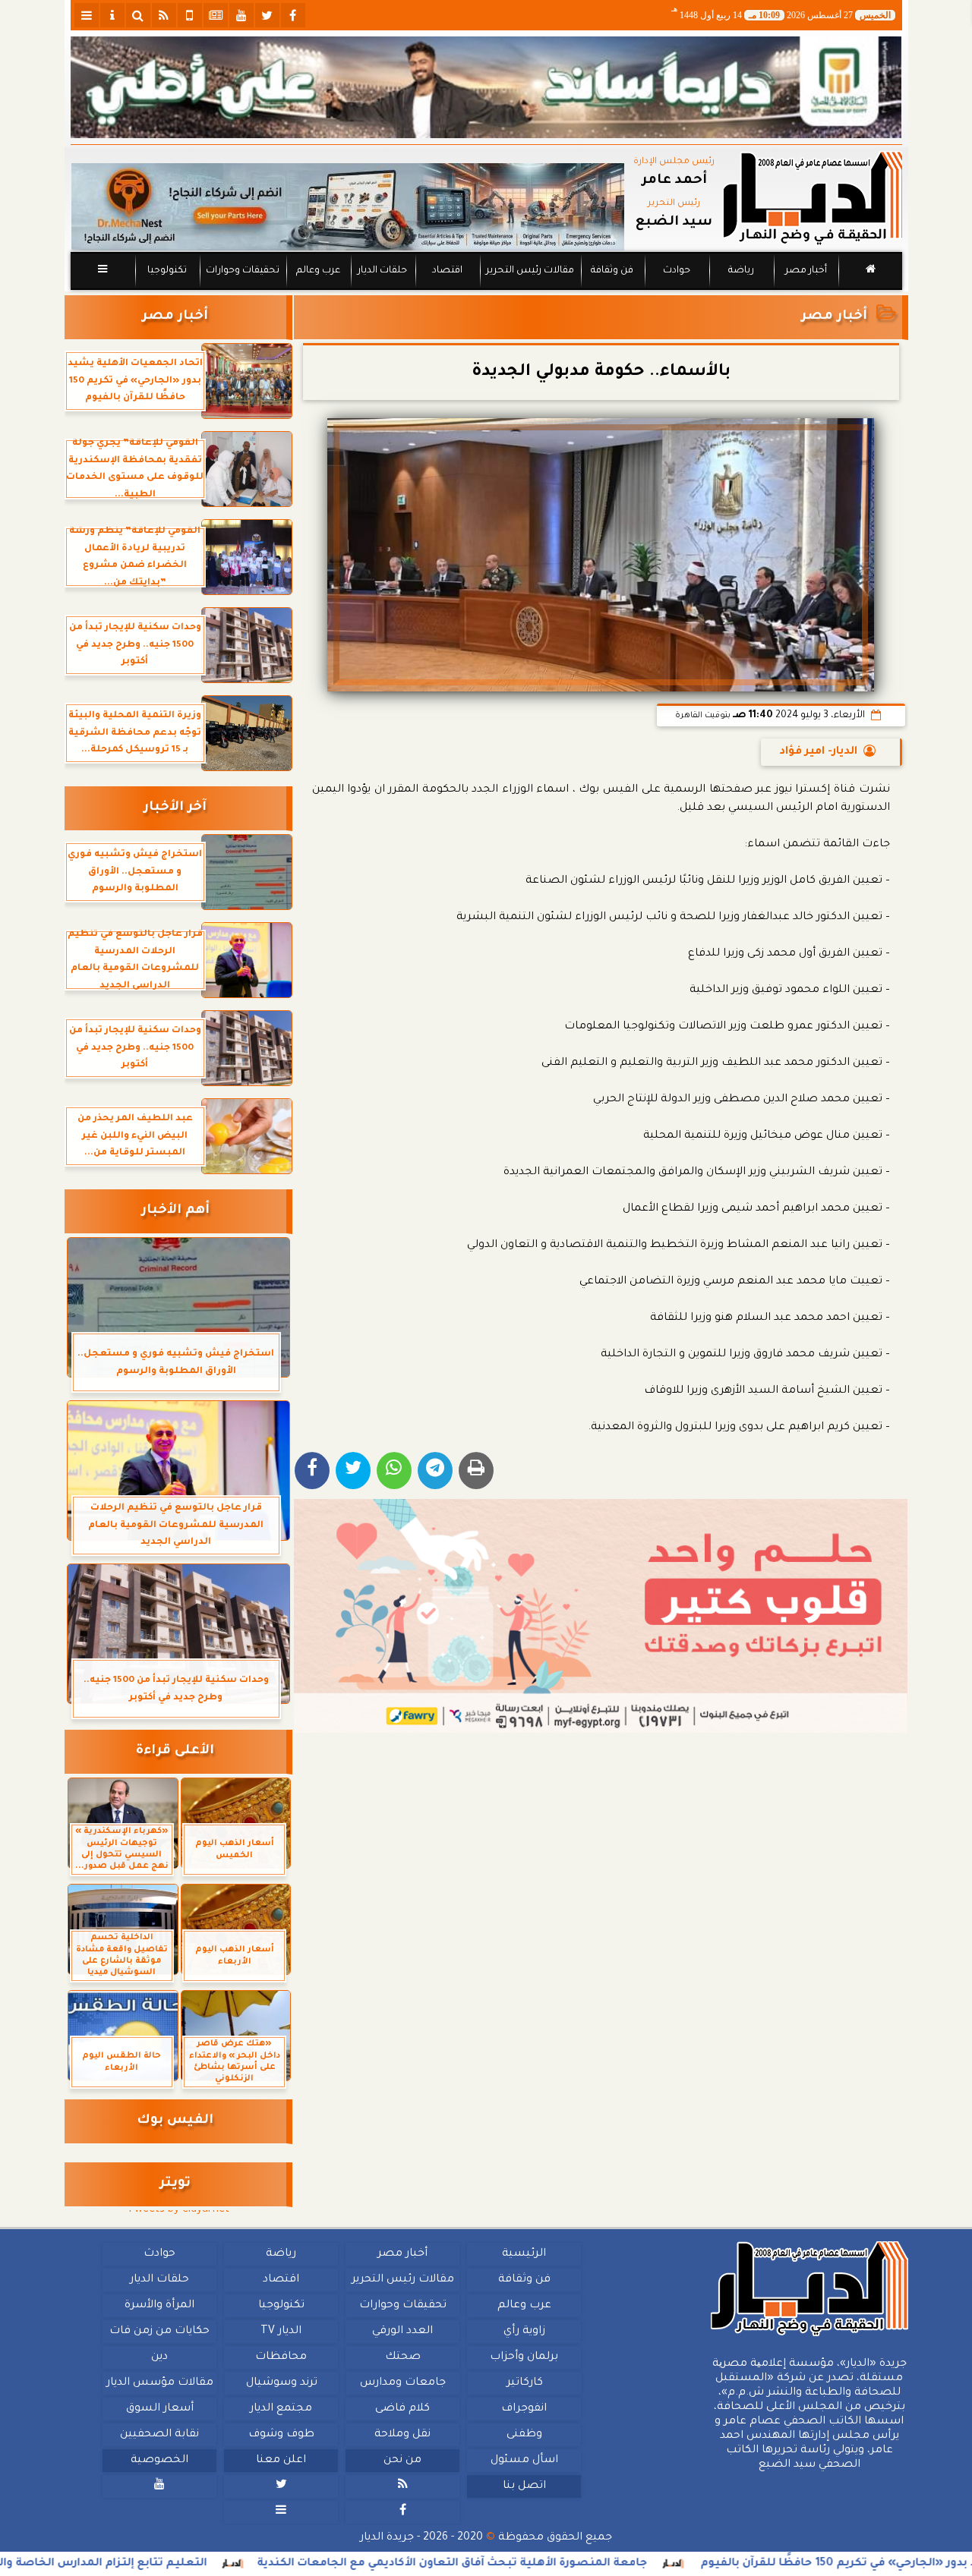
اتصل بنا (524, 2486)
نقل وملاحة (402, 2435)
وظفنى (524, 2435)
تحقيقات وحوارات (242, 271)
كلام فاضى (402, 2409)
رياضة (741, 271)
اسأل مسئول (524, 2461)
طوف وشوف (281, 2435)
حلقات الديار (382, 271)
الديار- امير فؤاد (818, 752)
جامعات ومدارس (403, 2383)
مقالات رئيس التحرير (529, 271)
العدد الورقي (402, 2332)
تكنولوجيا (166, 271)
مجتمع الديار (281, 2409)
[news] (216, 15)
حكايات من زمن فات (159, 2332)
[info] (112, 15)
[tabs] (87, 15)
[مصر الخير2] (601, 1616)
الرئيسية (524, 2254)
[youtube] (241, 15)
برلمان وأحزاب (524, 2357)
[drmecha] (486, 291)
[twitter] (267, 15)
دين (159, 2357)
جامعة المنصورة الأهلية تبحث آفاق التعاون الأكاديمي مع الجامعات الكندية (540, 2564)
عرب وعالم (317, 271)
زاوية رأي (524, 2332)
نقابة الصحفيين (159, 2435)
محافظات (281, 2357)
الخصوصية (159, 2461)
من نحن (402, 2461)
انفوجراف (524, 2409)
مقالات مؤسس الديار (159, 2383)
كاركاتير (524, 2383)
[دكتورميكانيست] (348, 207)
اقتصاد (447, 271)
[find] (138, 15)
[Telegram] (435, 1471)
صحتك (402, 2357)
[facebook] (293, 15)
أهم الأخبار (175, 1211)
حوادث (677, 271)
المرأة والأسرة (159, 2306)
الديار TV (281, 2332)
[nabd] (190, 15)
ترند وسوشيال (281, 2383)
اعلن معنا (281, 2461)
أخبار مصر (805, 271)
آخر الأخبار (175, 808)
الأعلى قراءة (175, 1751)
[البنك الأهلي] (486, 87)
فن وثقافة (612, 271)
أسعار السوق (159, 2409)
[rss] (164, 15)
